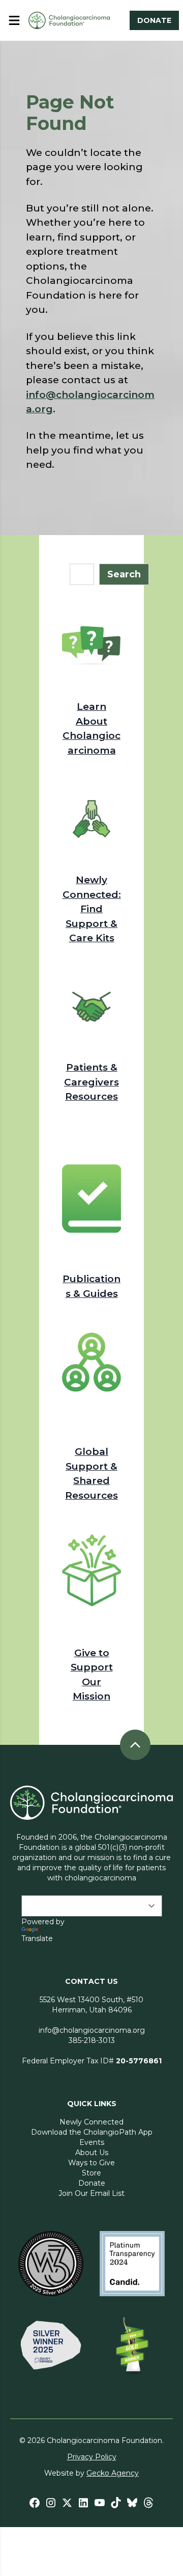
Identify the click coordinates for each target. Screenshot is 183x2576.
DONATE (154, 20)
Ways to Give (91, 2163)
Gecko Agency (113, 2473)
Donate (92, 2183)
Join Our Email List (91, 2193)
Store (91, 2173)
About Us (92, 2153)
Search (124, 574)
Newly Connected (91, 2122)
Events (92, 2142)
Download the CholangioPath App (92, 2132)
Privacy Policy (92, 2457)
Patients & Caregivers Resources (91, 1082)
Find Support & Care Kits (91, 923)
